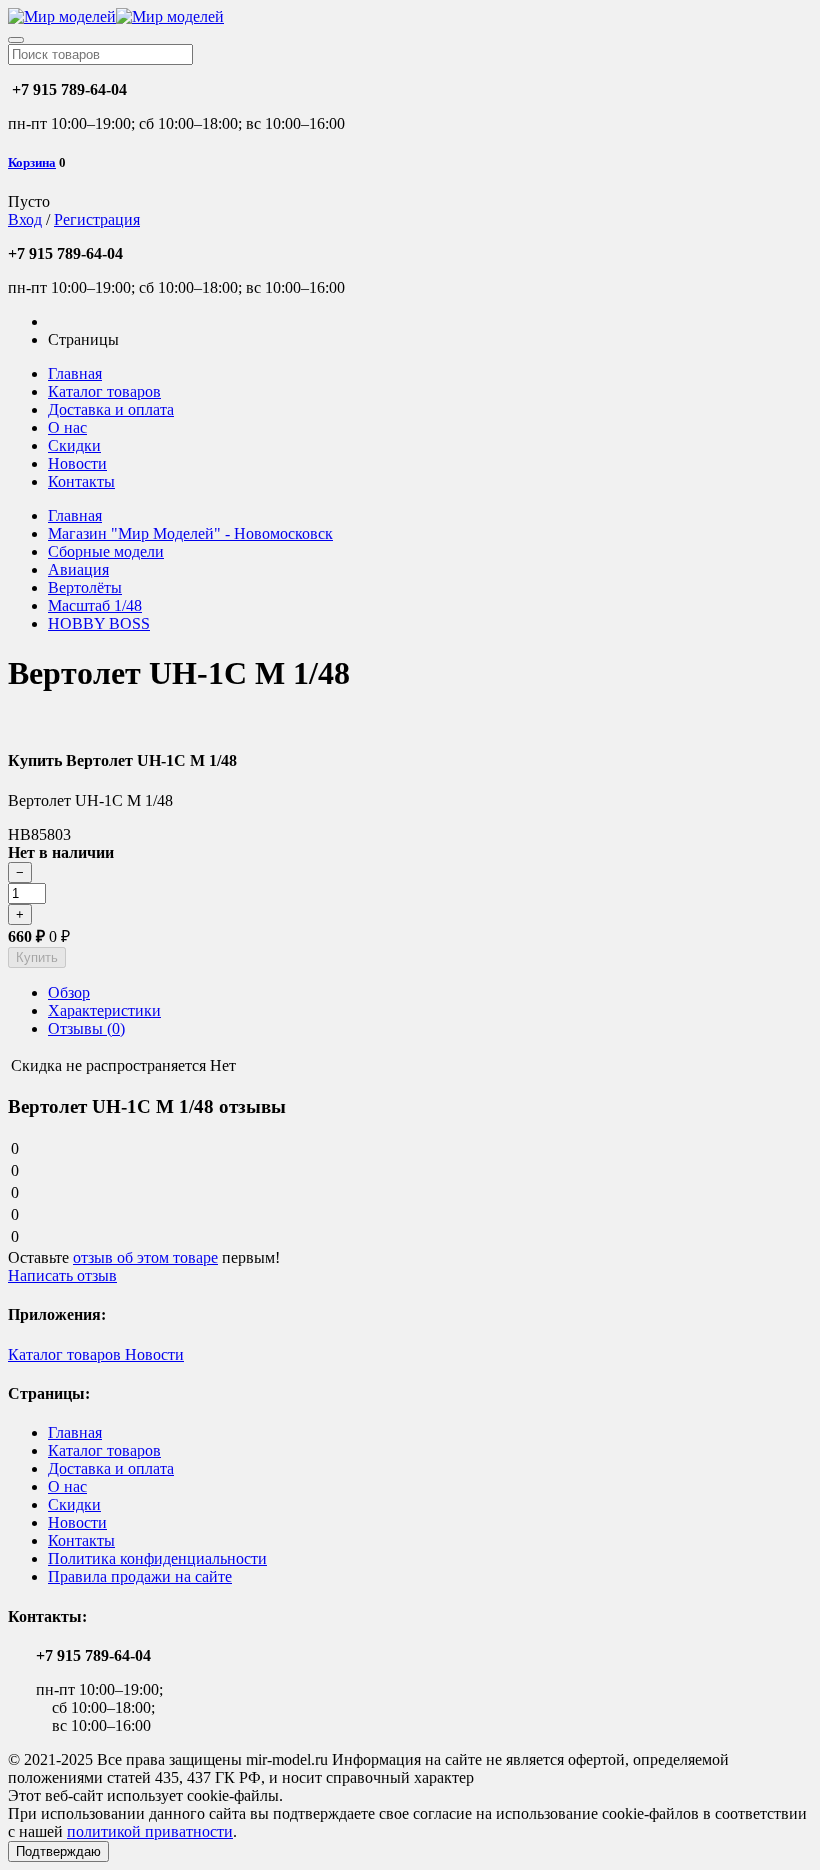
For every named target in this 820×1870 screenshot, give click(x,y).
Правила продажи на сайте (140, 1576)
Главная (75, 373)
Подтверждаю (58, 1851)
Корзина (32, 162)
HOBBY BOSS (99, 623)
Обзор (69, 992)
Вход (25, 219)
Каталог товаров (104, 391)
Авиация (78, 569)
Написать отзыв (62, 1275)
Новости (77, 463)
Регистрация (97, 219)
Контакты (81, 481)
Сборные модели (106, 551)
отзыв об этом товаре (145, 1257)
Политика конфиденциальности (157, 1558)
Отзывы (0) (86, 1028)
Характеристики (104, 1010)
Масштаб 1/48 (95, 605)
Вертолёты (85, 587)
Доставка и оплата (111, 409)
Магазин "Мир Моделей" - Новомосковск (190, 533)
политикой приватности (150, 1831)
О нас (67, 427)
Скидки (74, 445)
